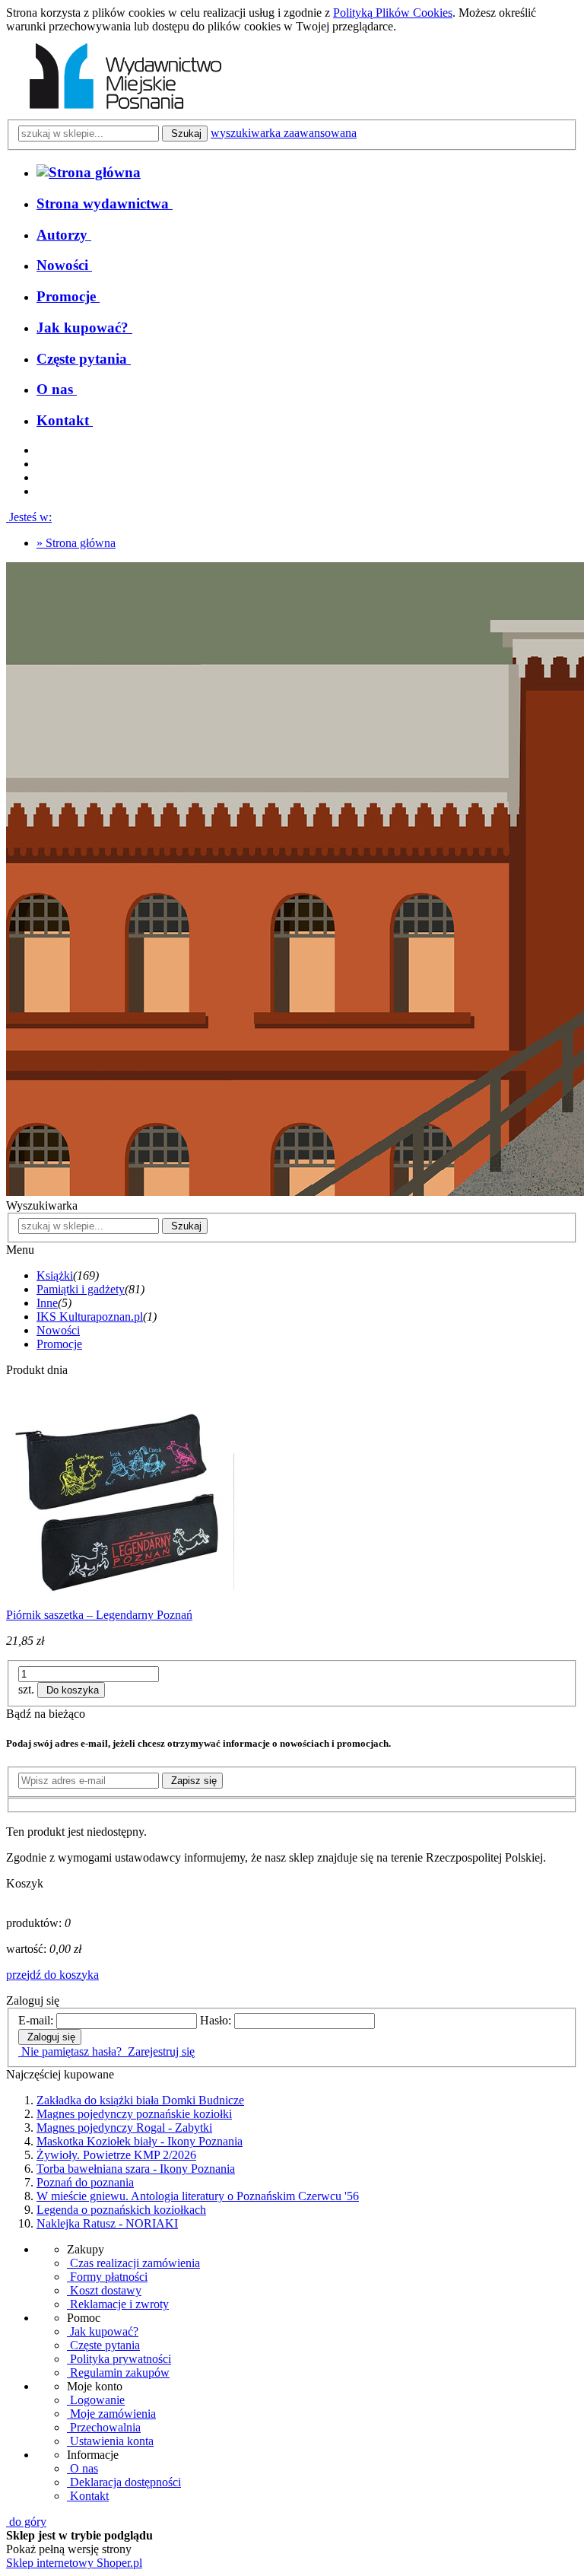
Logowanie (96, 2400)
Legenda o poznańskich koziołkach (121, 2210)
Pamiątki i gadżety (81, 1289)
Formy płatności (107, 2277)
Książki (55, 1275)
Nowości (58, 1330)
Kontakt (88, 2496)
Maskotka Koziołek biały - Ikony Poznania (140, 2141)
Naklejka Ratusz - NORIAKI (107, 2223)
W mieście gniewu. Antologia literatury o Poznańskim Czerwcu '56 (198, 2196)
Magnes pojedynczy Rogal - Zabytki (124, 2128)
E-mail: (36, 2020)
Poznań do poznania (85, 2182)
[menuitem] (105, 204)
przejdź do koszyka (52, 1975)
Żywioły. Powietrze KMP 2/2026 (116, 2155)
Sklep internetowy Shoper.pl (74, 2563)
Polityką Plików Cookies (393, 13)
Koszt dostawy (104, 2290)
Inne (47, 1303)
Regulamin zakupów (118, 2372)
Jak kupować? (103, 2331)
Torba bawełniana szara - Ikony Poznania (136, 2169)
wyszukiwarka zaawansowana (284, 133)
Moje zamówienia (111, 2414)
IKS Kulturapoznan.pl (90, 1317)
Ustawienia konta (110, 2441)
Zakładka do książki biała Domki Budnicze (140, 2100)
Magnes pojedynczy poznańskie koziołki (134, 2114)
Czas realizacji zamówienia (133, 2263)
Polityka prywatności (119, 2359)
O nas (83, 2468)
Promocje (59, 1344)
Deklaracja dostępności (124, 2482)
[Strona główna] (122, 112)
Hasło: (216, 2020)
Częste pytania (103, 2345)
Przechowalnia (104, 2427)
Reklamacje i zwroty (118, 2304)
